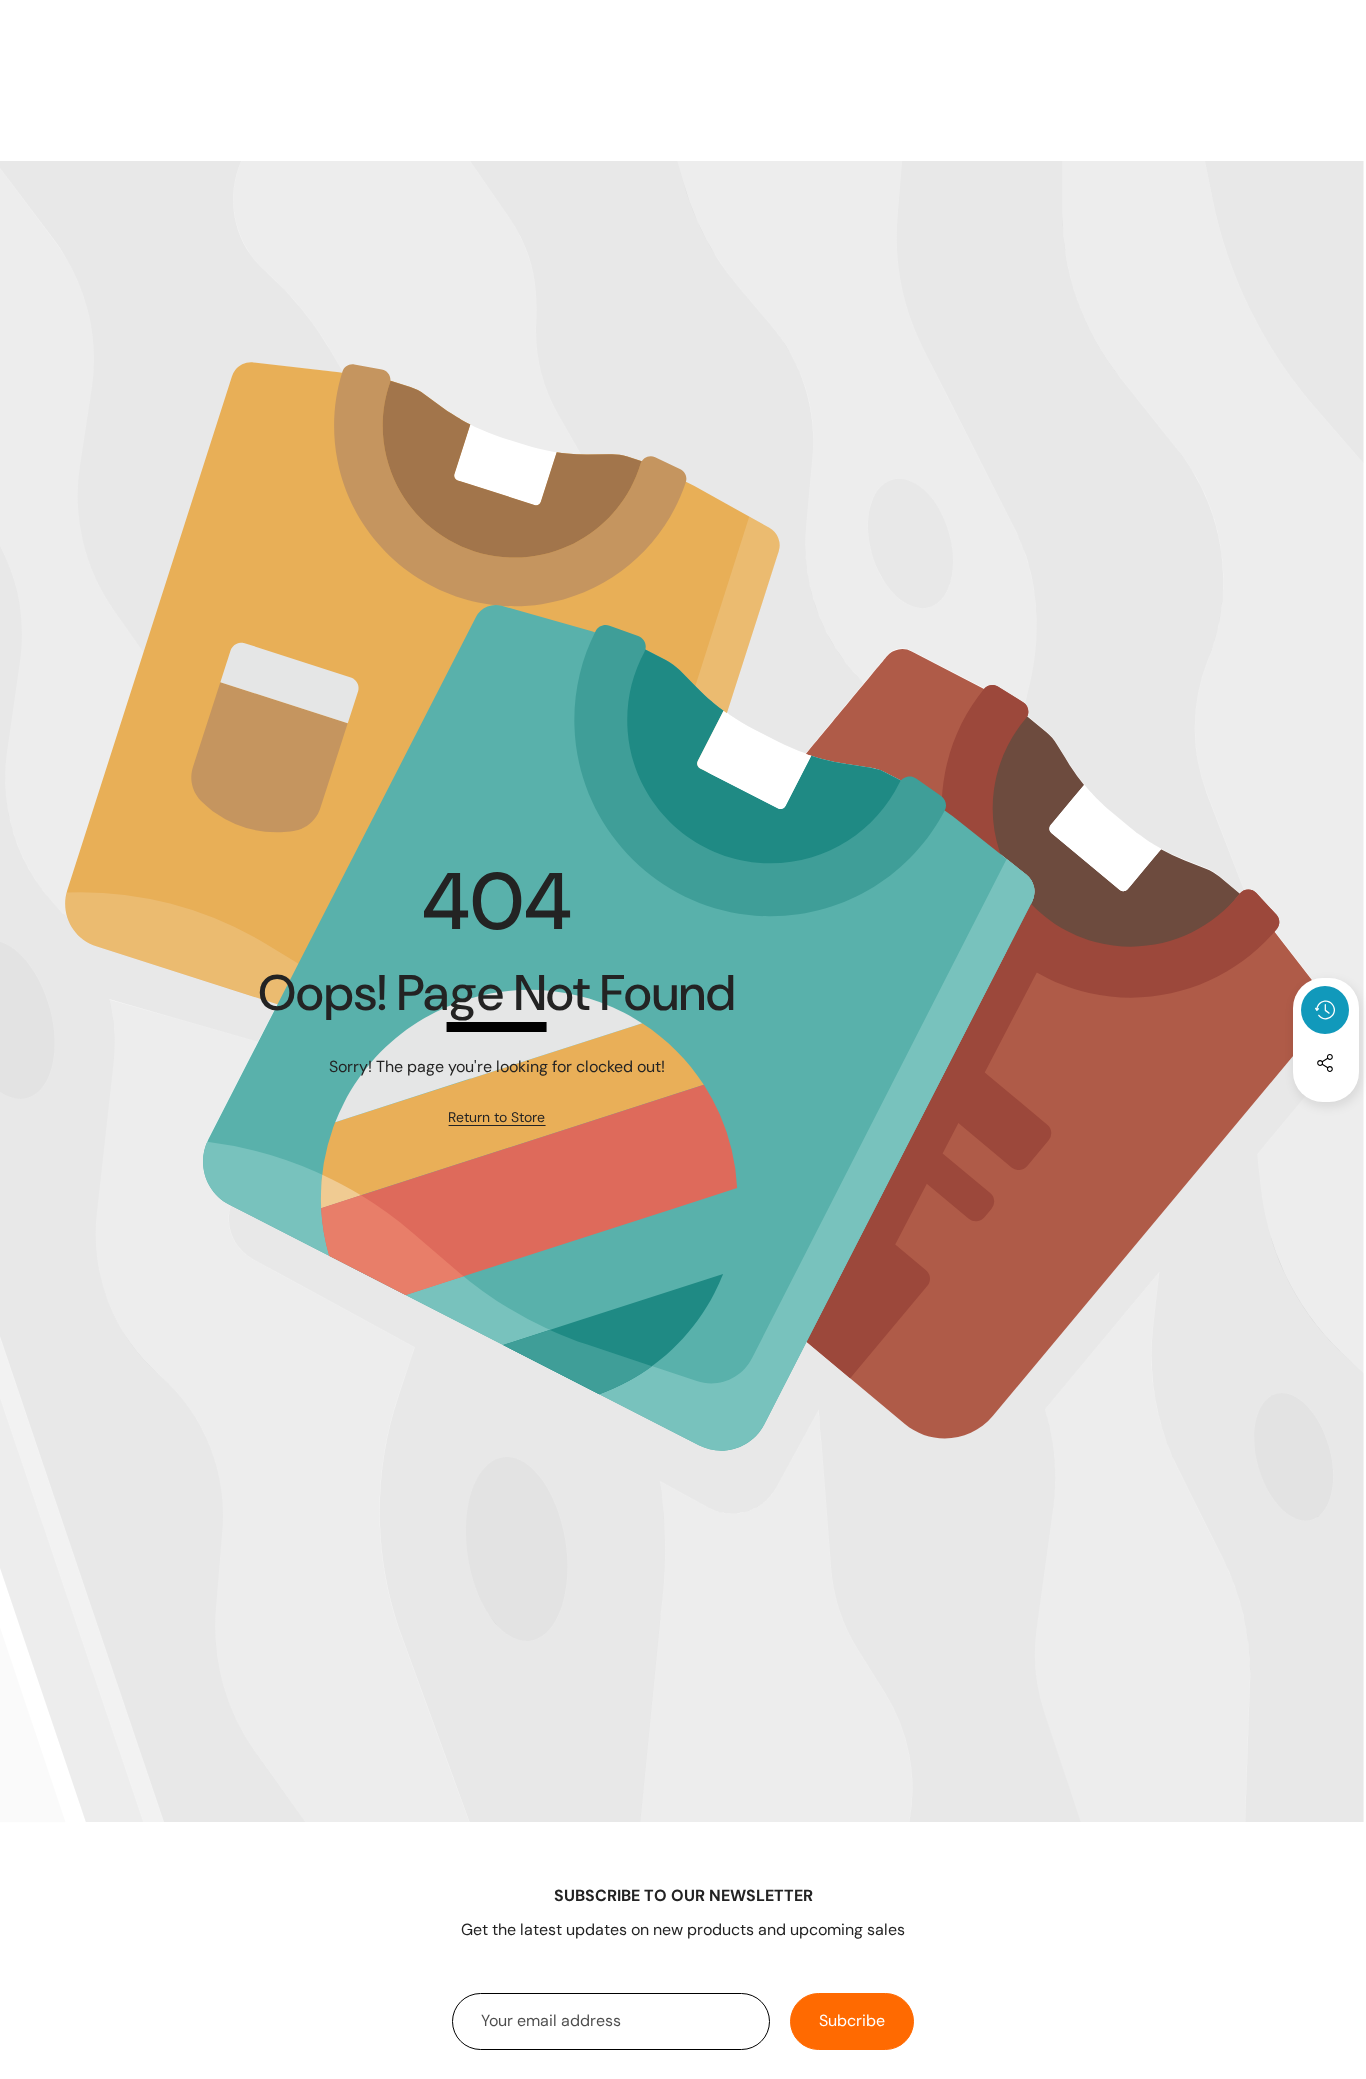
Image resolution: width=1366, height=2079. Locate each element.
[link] (496, 1118)
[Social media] (1325, 1063)
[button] (1326, 1117)
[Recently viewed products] (1325, 1010)
